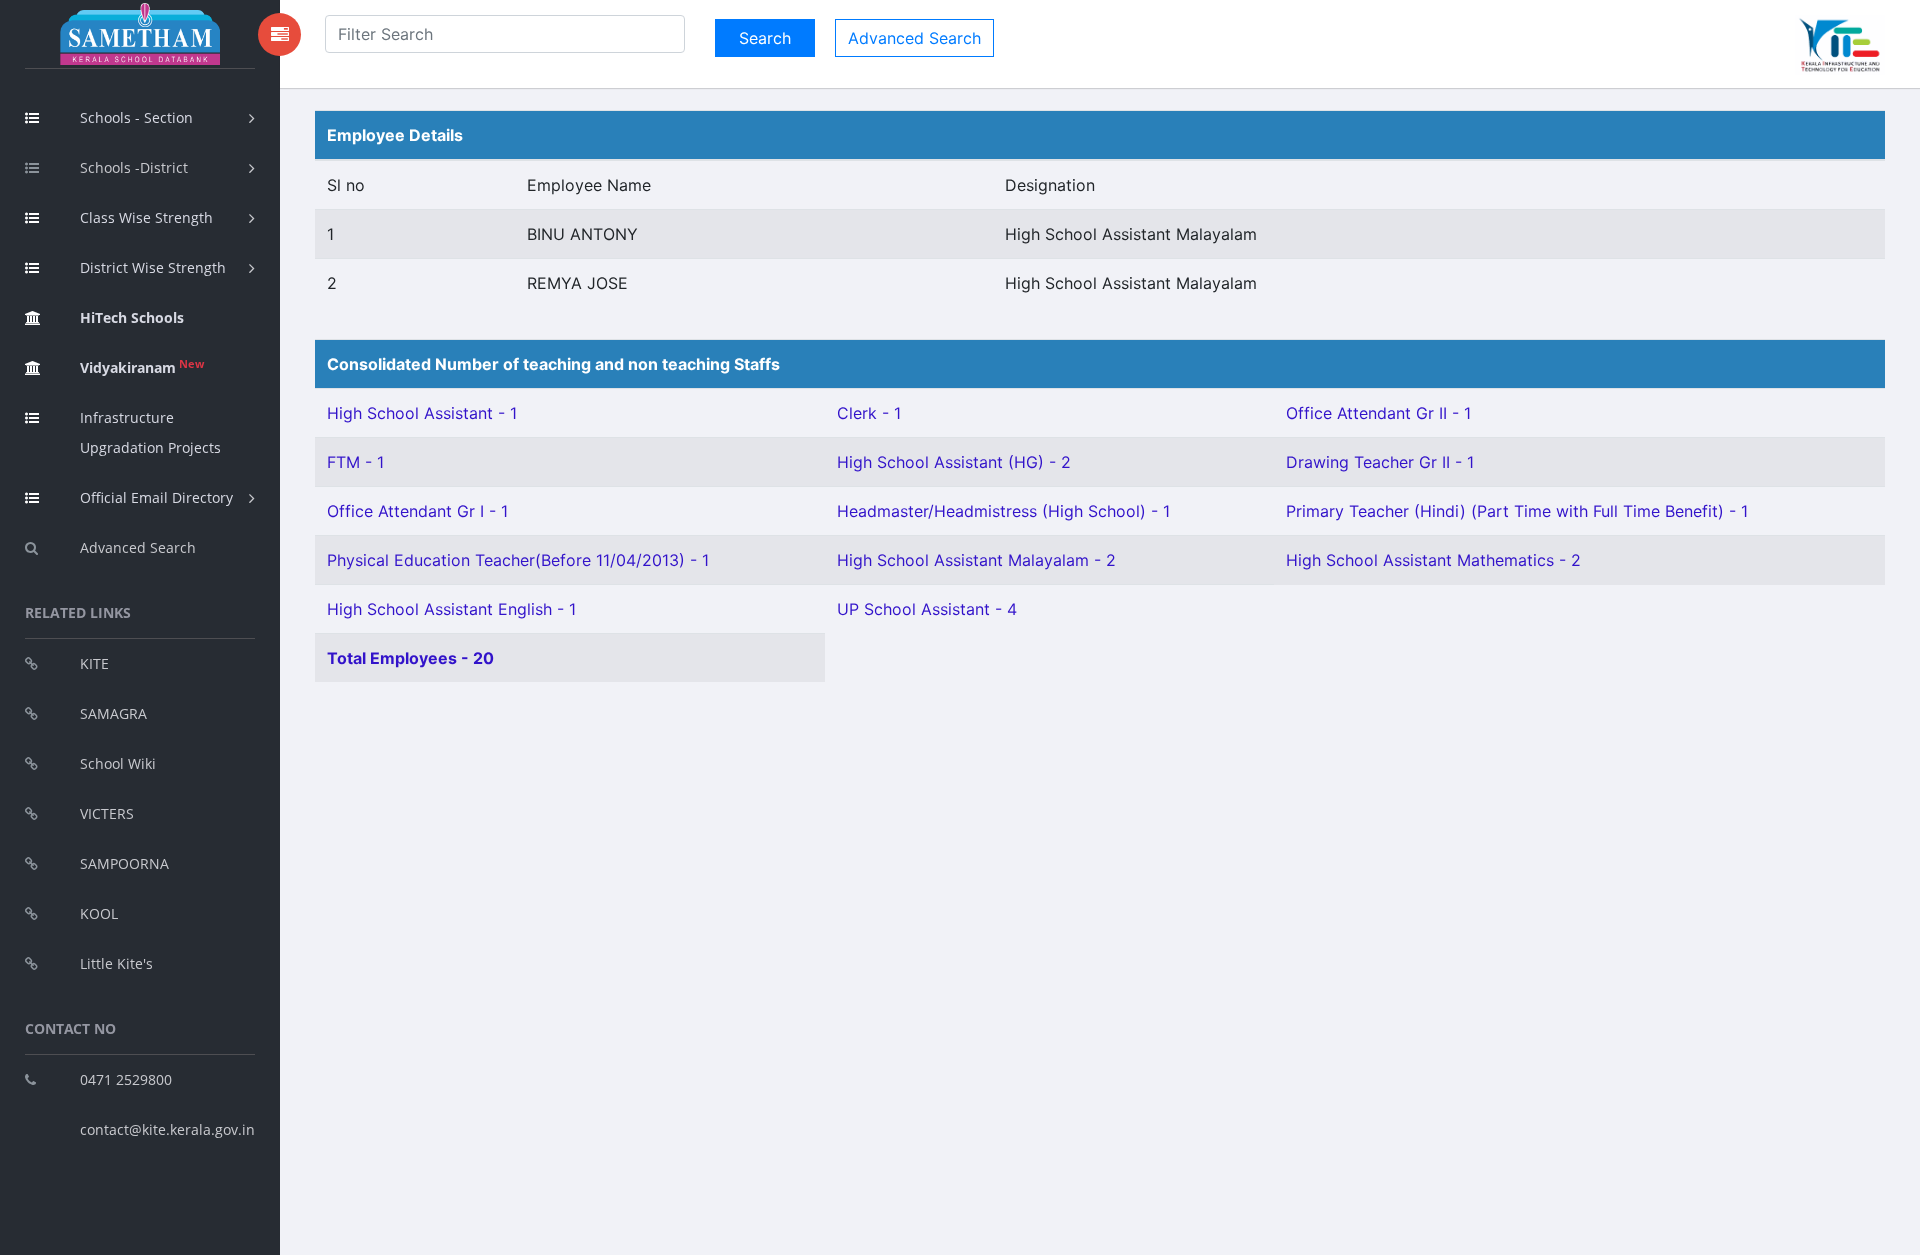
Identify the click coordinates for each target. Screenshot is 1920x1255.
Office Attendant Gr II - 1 (1378, 413)
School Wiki (118, 763)
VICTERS (107, 813)
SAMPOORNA (124, 863)
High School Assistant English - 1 (451, 609)
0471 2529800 (126, 1079)
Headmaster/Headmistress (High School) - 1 (1003, 511)
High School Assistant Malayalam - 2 (976, 560)
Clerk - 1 (869, 413)
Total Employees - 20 (410, 658)
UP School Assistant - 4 (927, 609)
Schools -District (134, 167)
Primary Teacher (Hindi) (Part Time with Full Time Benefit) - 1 (1517, 511)
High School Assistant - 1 (422, 413)
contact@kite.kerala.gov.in (167, 1129)
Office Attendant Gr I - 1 (417, 511)
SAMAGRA (113, 713)
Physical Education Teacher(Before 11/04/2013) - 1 (518, 560)
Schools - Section (136, 117)
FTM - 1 (355, 462)
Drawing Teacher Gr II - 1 (1380, 462)
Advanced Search (138, 547)
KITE (94, 663)
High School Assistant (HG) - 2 (954, 462)
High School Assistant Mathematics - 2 (1433, 560)
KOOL (99, 913)
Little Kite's (116, 963)
